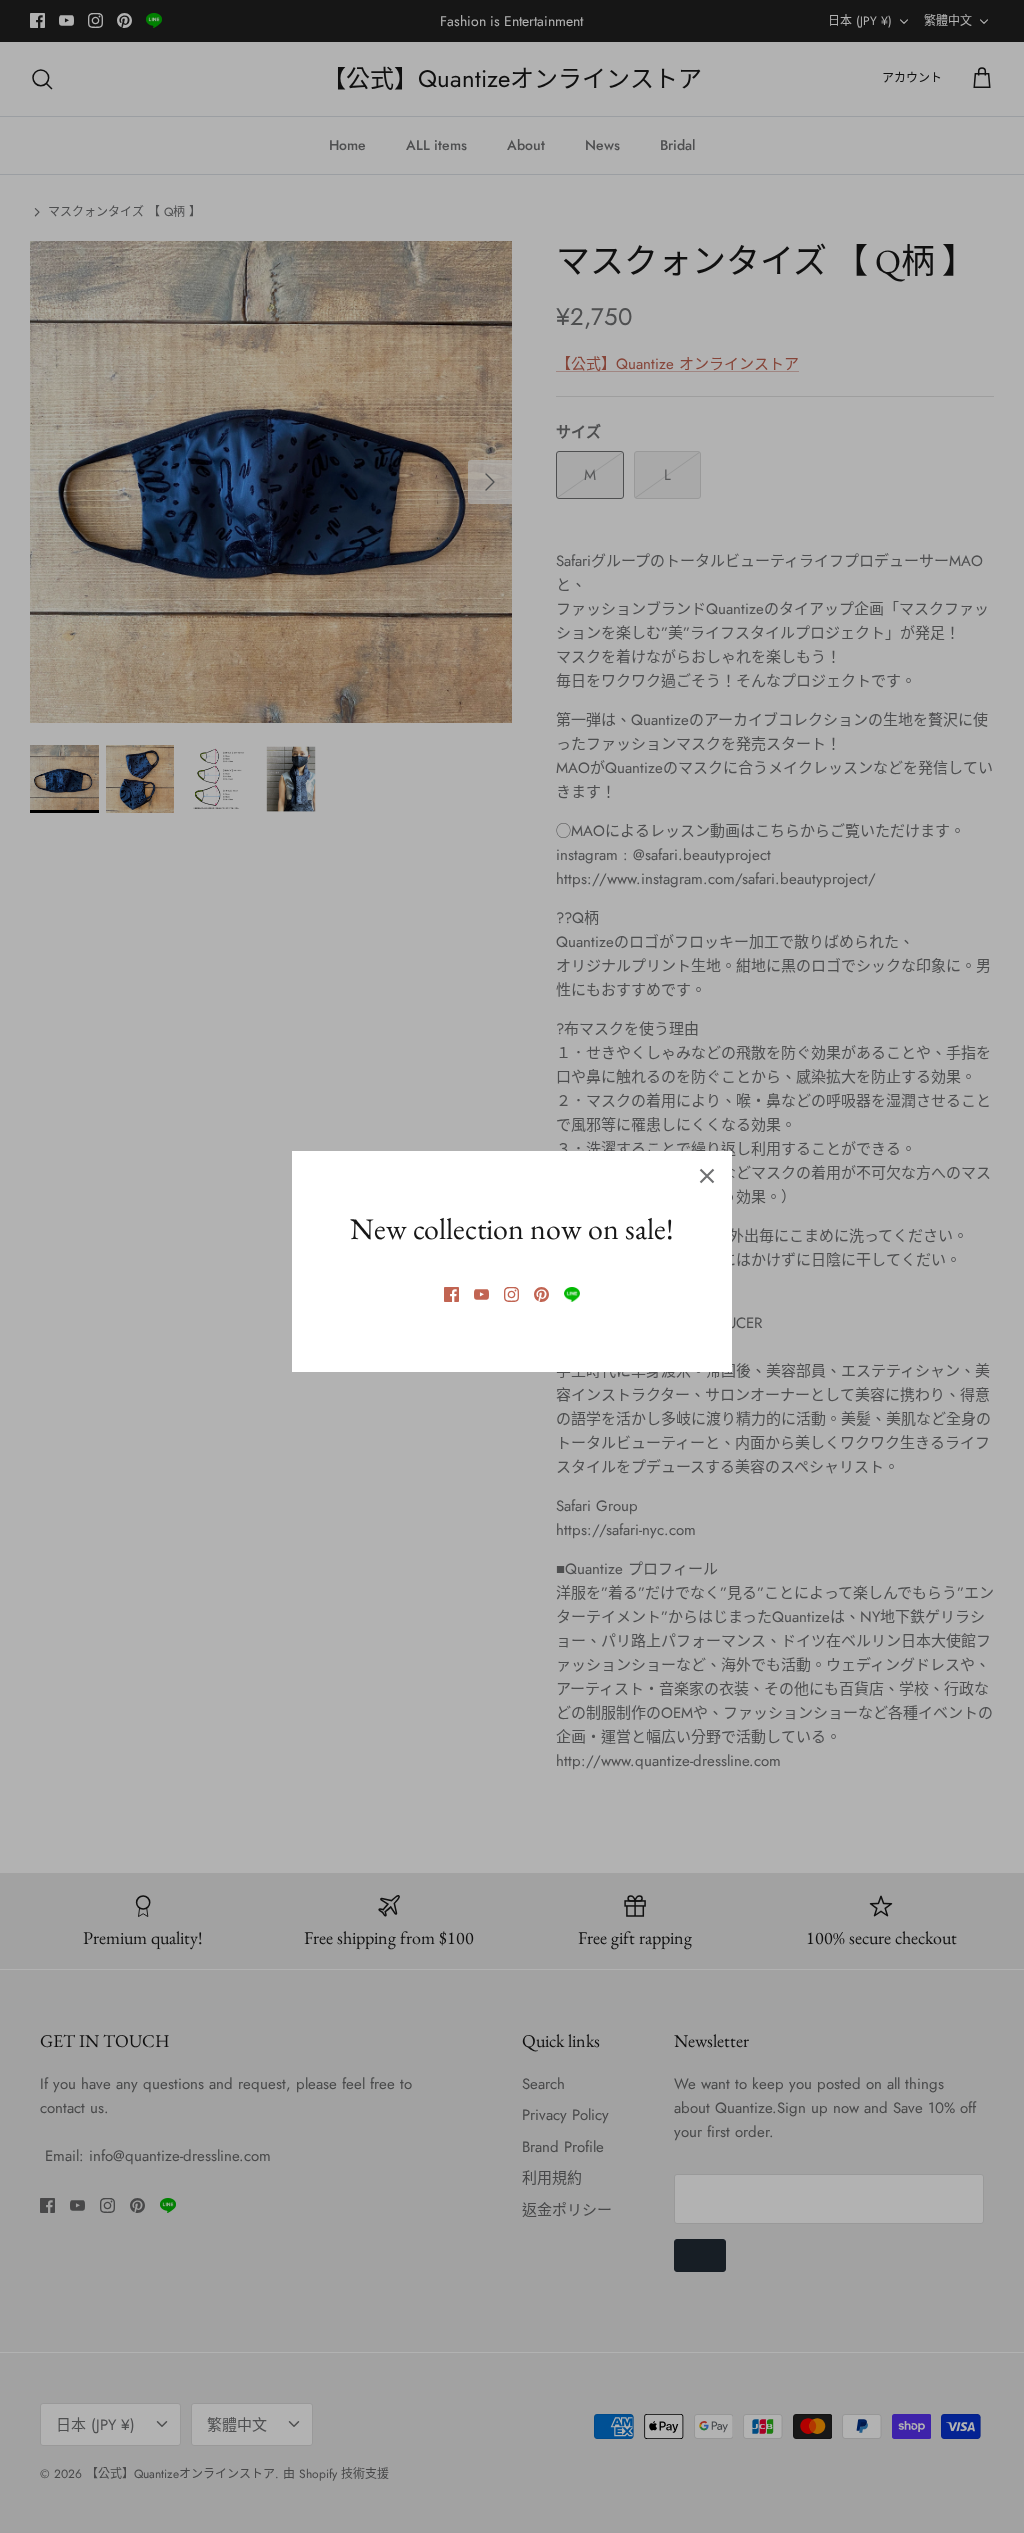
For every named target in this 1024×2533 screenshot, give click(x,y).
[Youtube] (481, 1294)
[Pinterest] (541, 1294)
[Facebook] (451, 1294)
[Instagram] (511, 1294)
